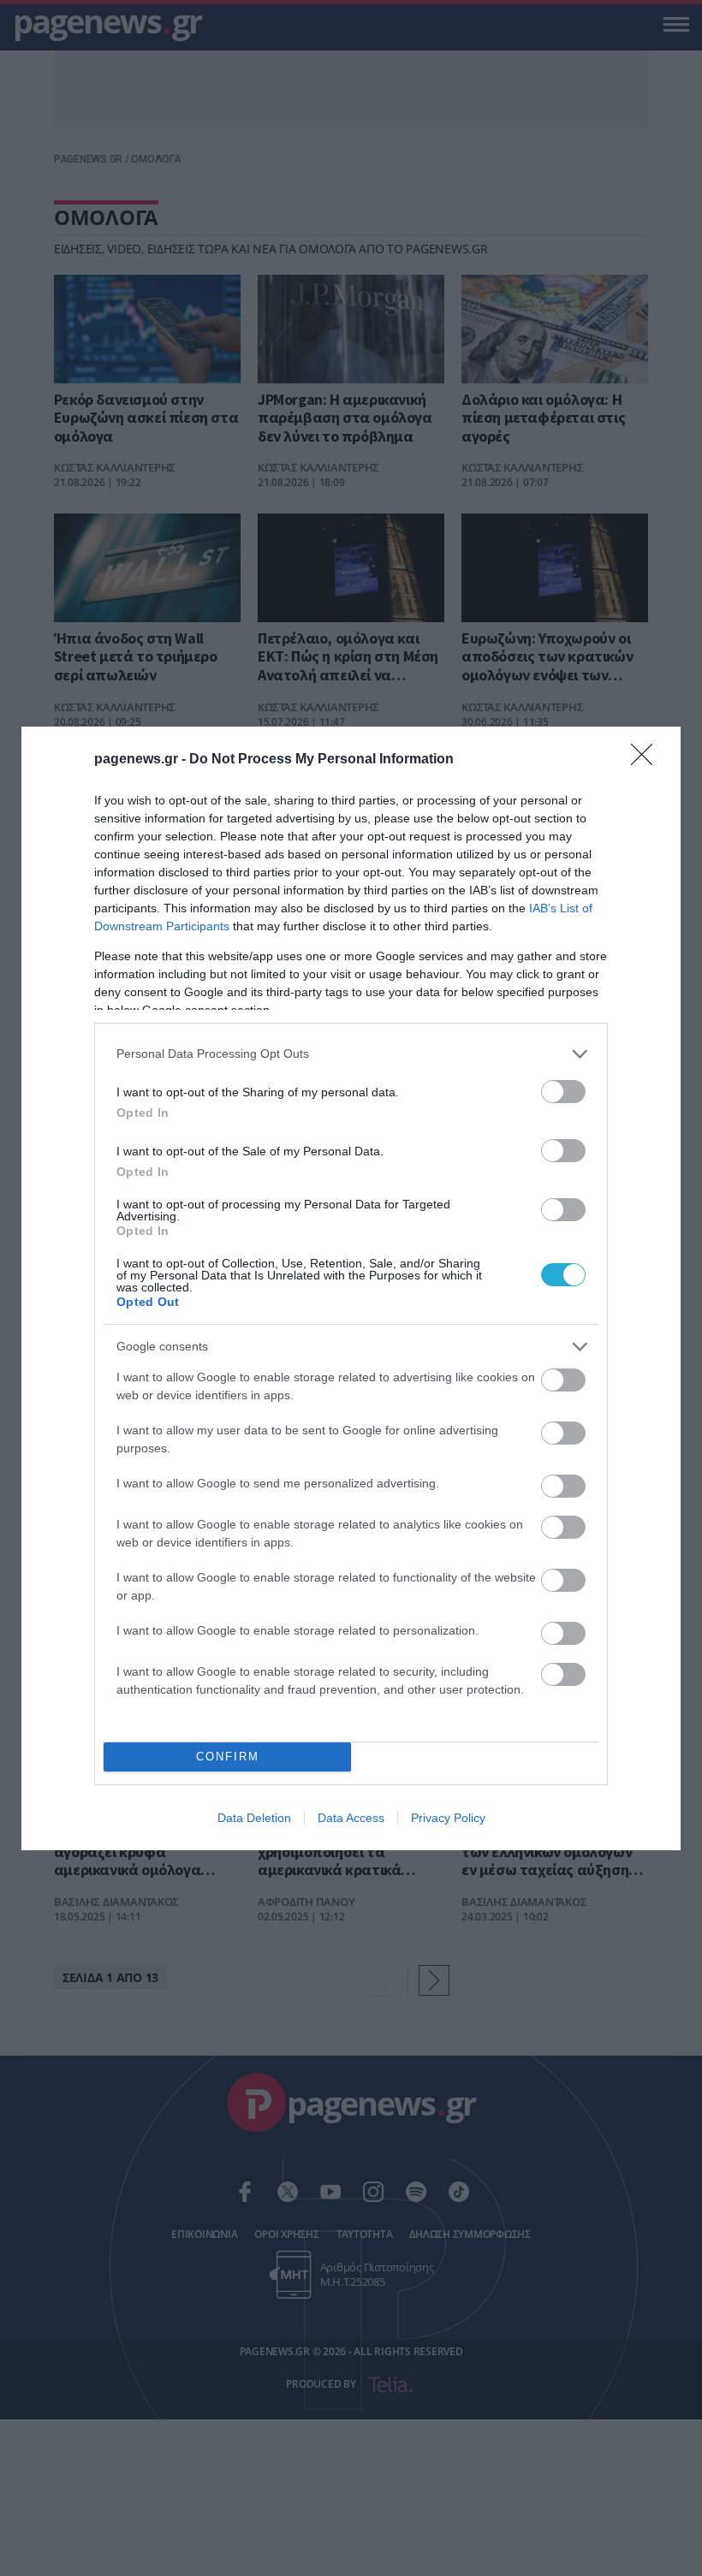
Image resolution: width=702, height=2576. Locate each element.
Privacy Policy (448, 1818)
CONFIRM (228, 1757)
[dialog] (351, 1288)
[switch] (563, 1092)
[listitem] (351, 1054)
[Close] (647, 760)
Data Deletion (254, 1818)
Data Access (351, 1818)
